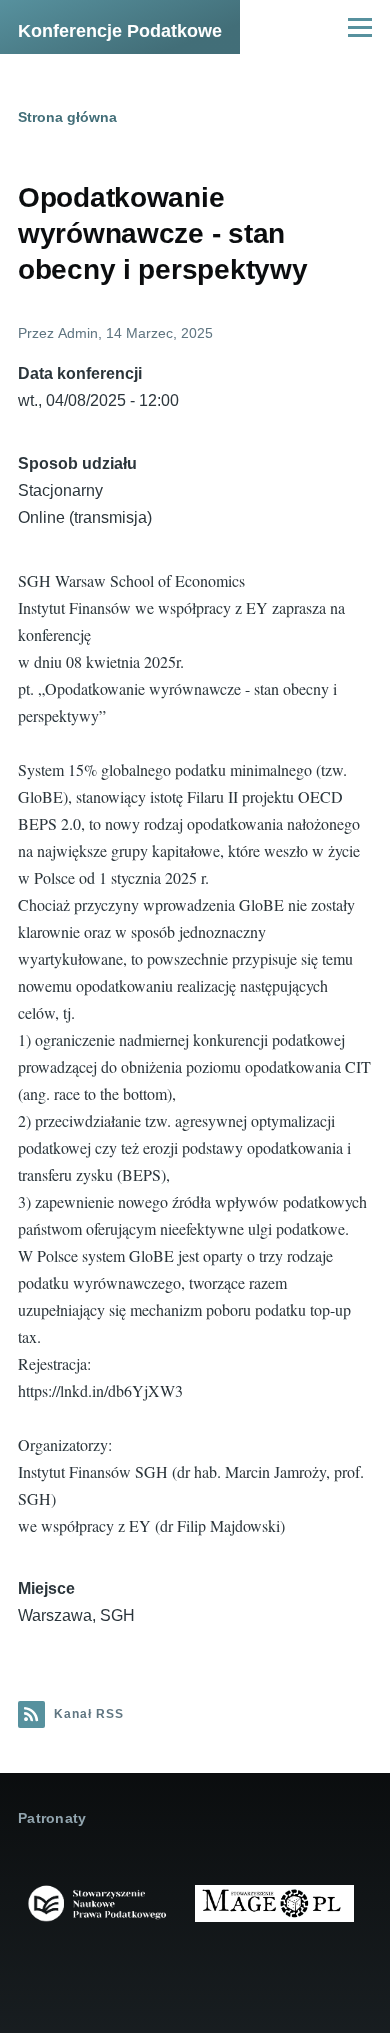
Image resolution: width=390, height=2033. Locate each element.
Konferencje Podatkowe (120, 31)
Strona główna (67, 117)
